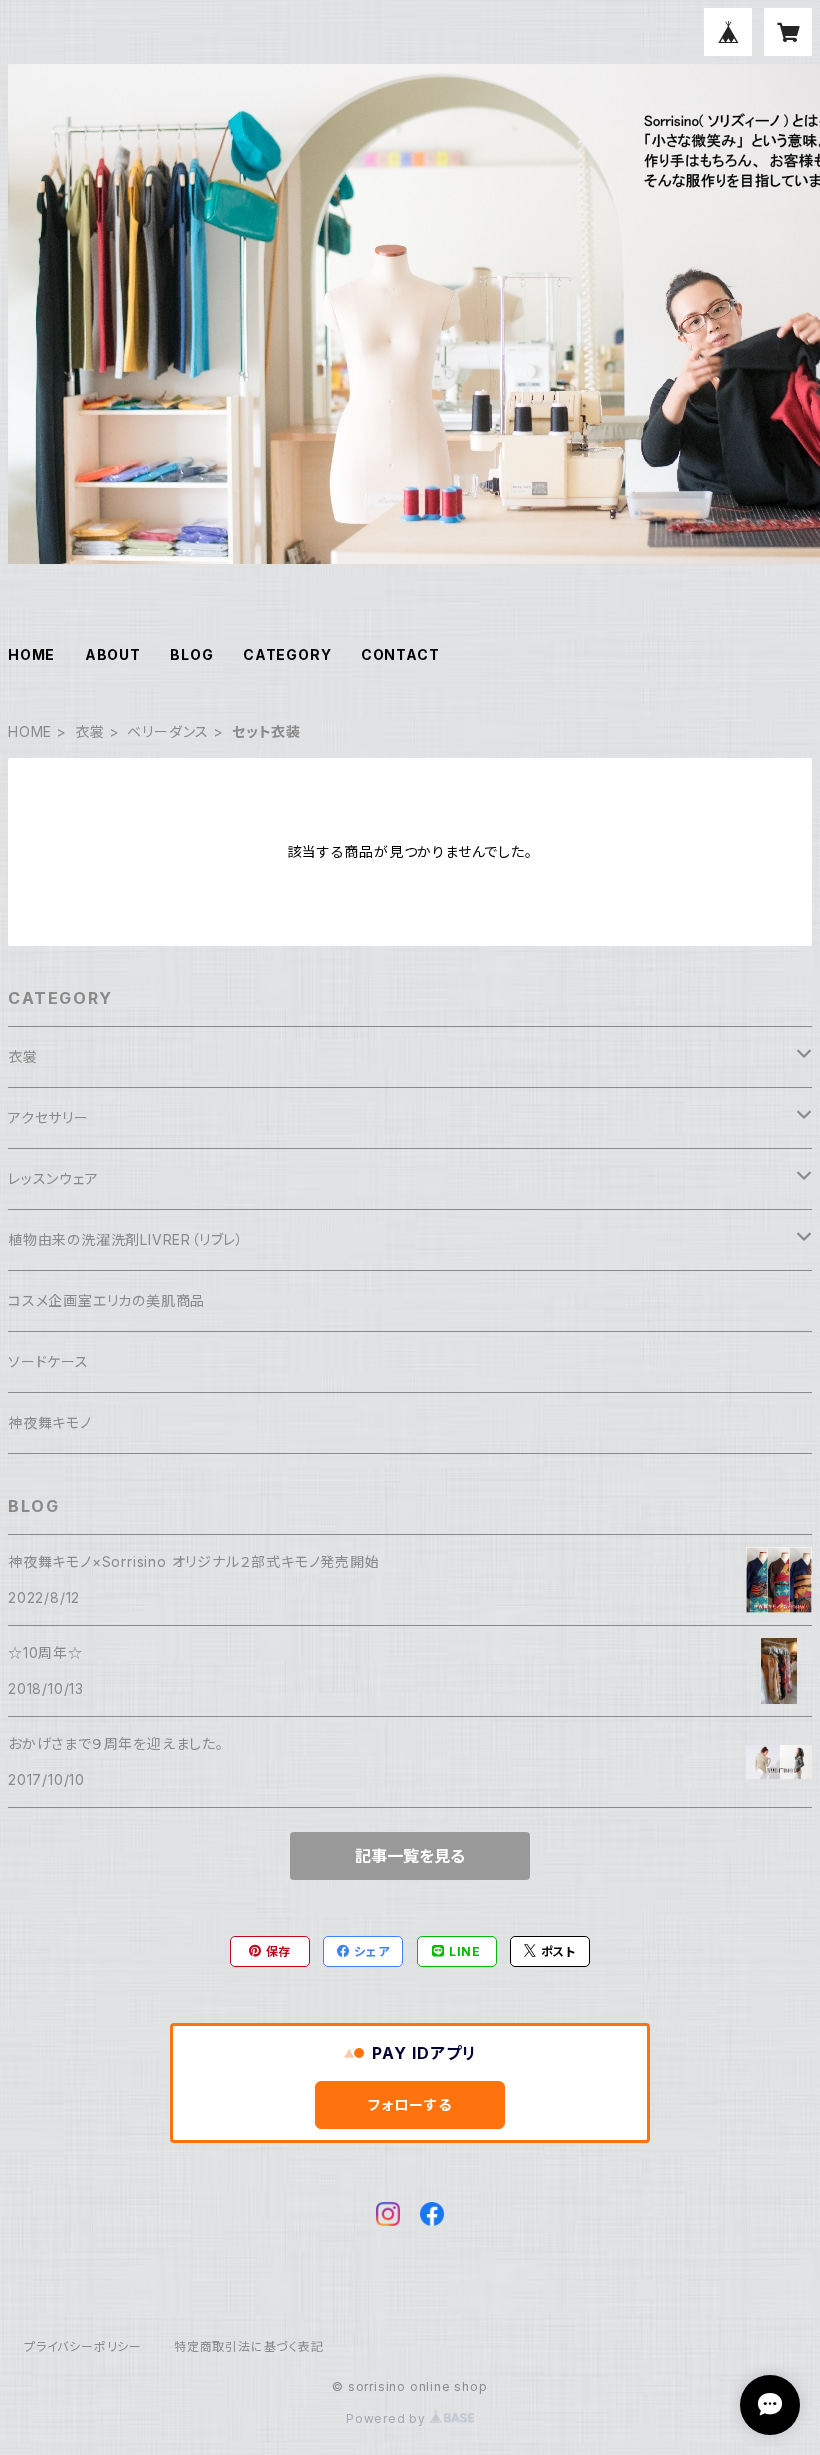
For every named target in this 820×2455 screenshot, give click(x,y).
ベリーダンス (168, 731)
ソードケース (48, 1361)
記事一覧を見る (410, 1856)
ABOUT (113, 654)
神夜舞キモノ (50, 1422)
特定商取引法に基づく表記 (249, 2346)
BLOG (191, 654)
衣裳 (90, 731)
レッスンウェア (53, 1178)
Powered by (388, 2418)
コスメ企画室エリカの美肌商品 (106, 1300)
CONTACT (400, 654)
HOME (31, 654)
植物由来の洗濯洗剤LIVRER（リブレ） (126, 1239)
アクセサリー (48, 1117)
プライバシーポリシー (83, 2346)
